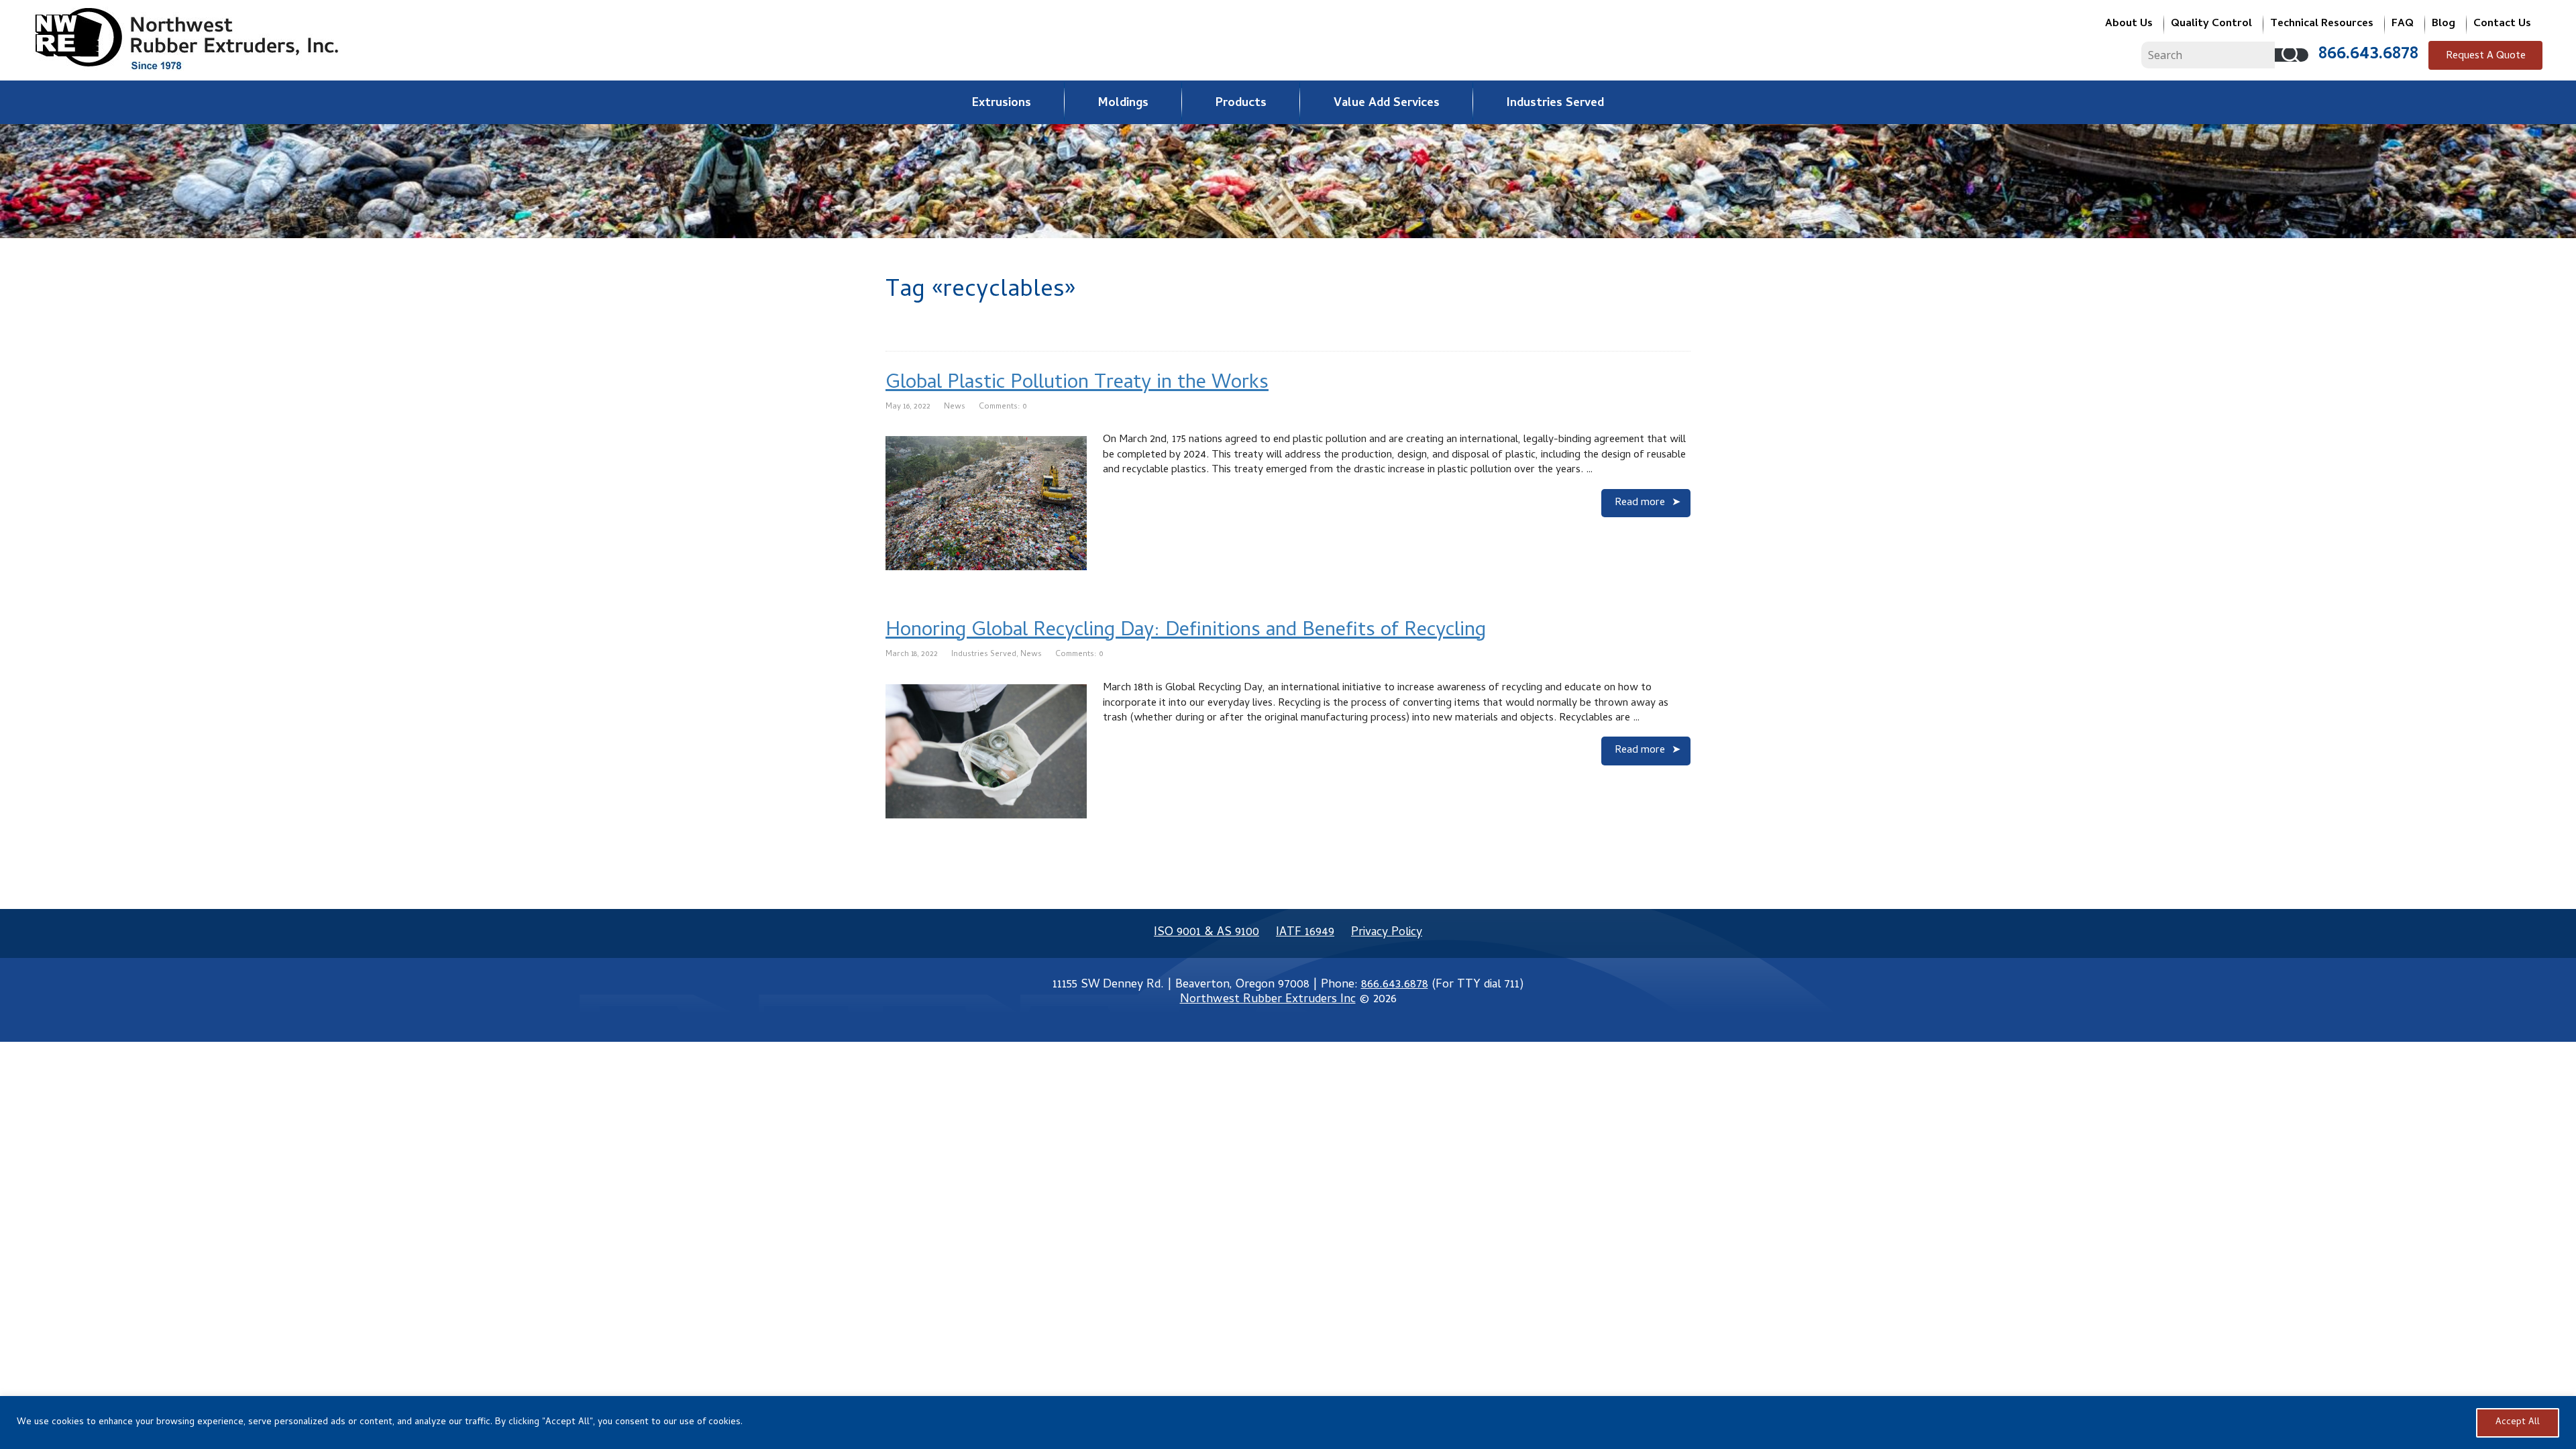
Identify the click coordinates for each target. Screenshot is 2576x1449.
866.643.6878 (2368, 55)
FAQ (2403, 24)
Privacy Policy (1387, 933)
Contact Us (2502, 24)
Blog (2444, 24)
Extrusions (1002, 104)
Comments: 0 (1003, 407)
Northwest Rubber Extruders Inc (1268, 1000)
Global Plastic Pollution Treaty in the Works (1077, 384)
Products (1241, 104)
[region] (1288, 1423)
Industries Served (1555, 104)
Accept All (2518, 1423)
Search (2292, 55)
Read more (1640, 503)
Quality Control (2211, 24)
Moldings (1123, 104)
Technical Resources (2322, 24)
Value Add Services (1387, 104)
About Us (2129, 24)
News (955, 407)
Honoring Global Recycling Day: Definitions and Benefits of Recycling (1186, 632)
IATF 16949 (1305, 933)
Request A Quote (2486, 56)
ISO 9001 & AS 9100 (1206, 933)
